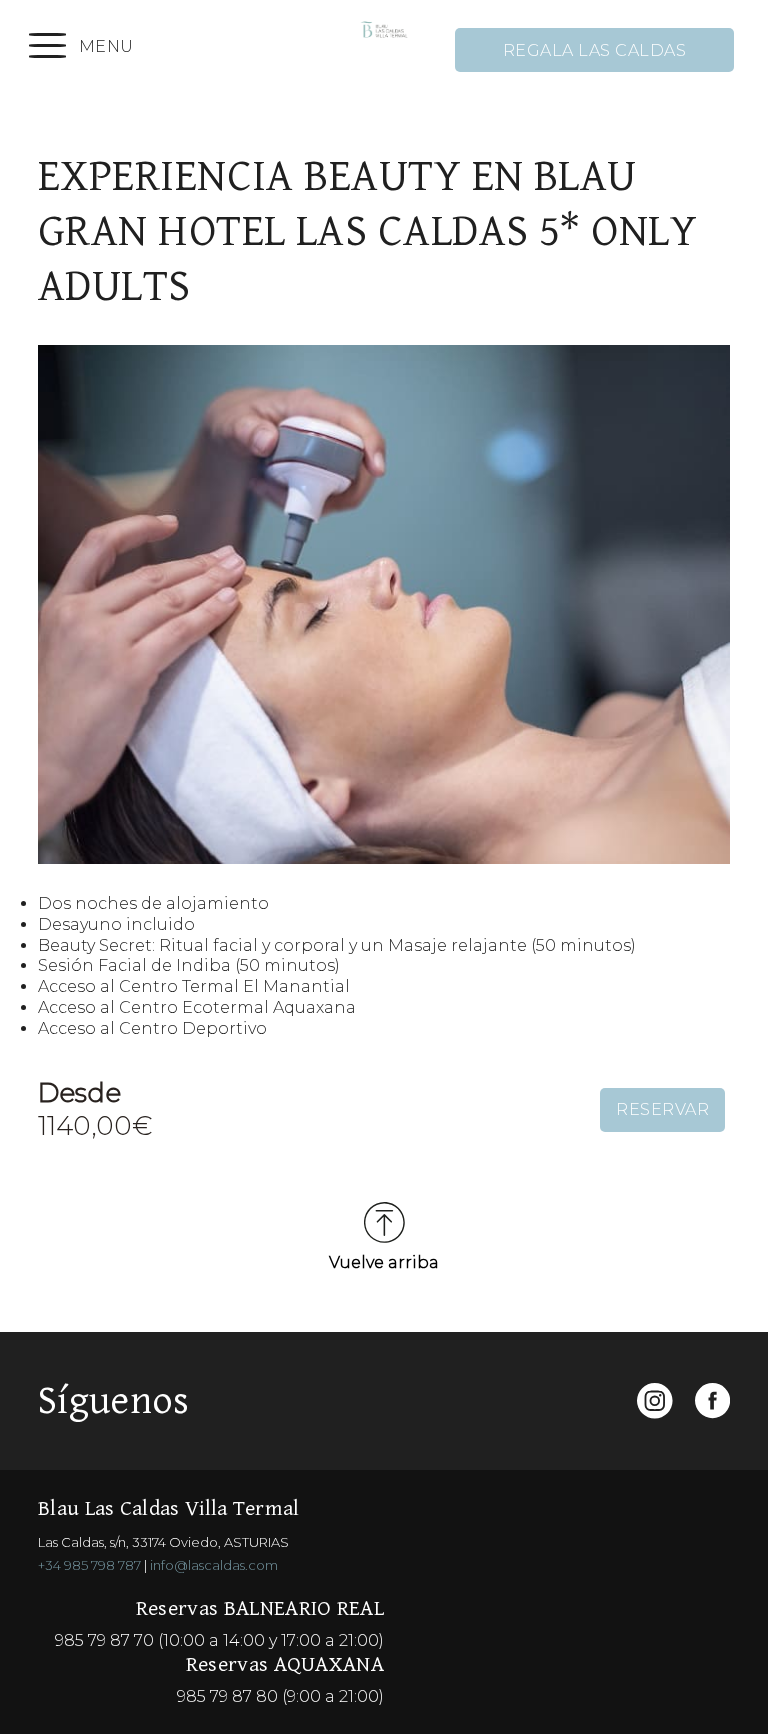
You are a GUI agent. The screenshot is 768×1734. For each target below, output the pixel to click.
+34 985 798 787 (89, 1565)
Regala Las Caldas (594, 50)
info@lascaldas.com (214, 1565)
